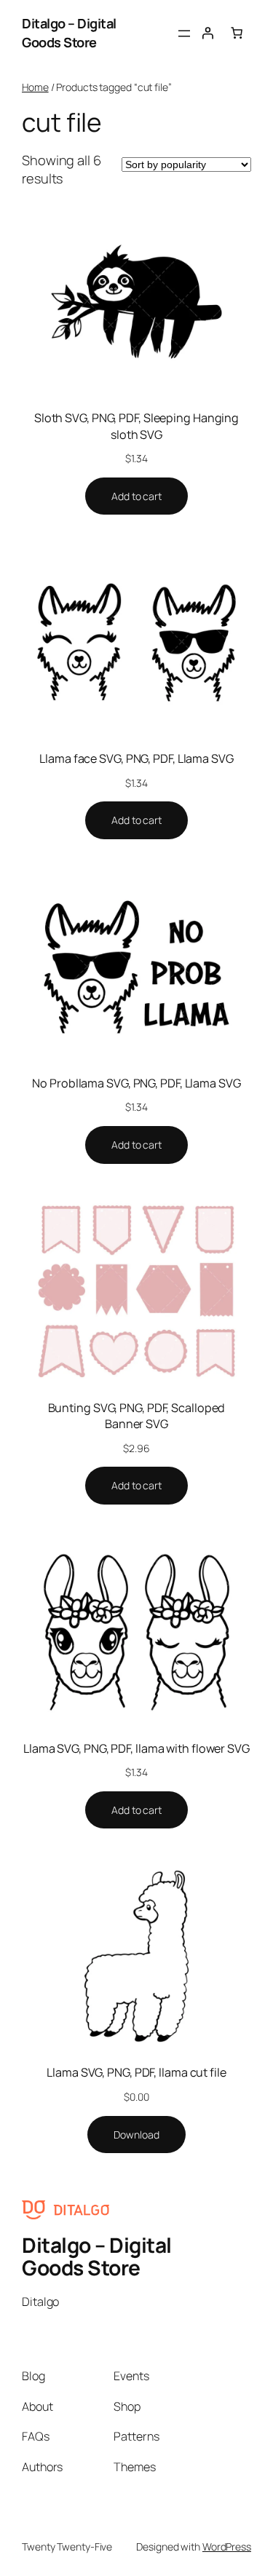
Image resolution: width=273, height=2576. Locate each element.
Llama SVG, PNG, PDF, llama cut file (136, 2072)
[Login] (207, 33)
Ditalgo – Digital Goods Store (69, 33)
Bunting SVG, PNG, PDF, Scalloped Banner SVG (137, 1416)
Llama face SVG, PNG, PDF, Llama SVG (136, 758)
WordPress (227, 2547)
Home (35, 87)
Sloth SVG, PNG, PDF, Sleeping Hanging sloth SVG (136, 426)
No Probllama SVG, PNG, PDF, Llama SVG (136, 1083)
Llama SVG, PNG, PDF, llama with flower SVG (136, 1748)
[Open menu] (184, 33)
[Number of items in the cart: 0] (237, 33)
